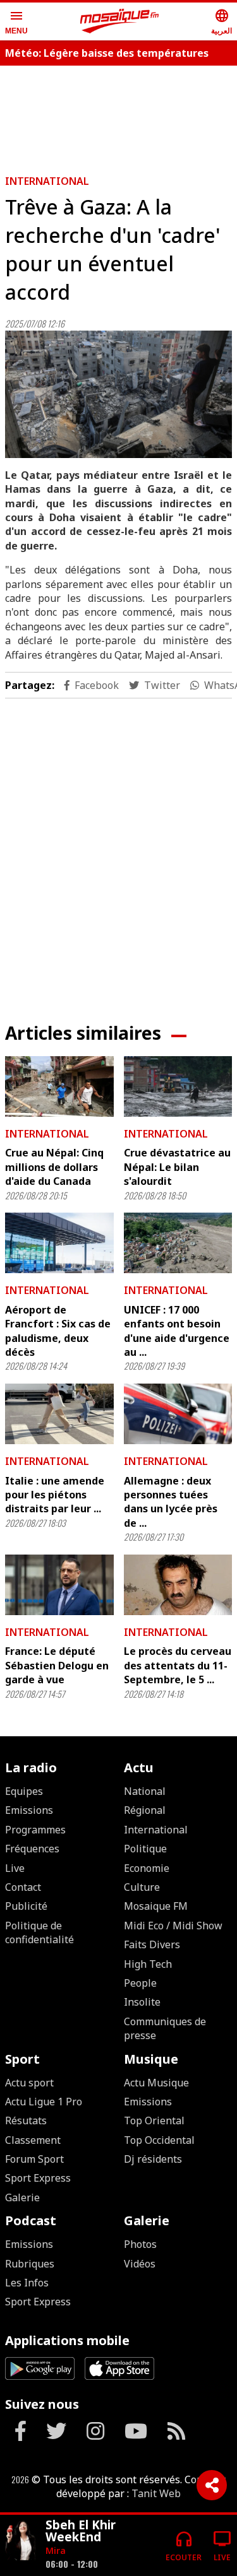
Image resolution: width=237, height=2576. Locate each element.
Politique (145, 1849)
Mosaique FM (156, 1906)
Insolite (142, 2002)
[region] (119, 850)
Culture (142, 1887)
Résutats (26, 2120)
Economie (147, 1868)
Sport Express (38, 2178)
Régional (145, 1810)
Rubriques (30, 2264)
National (145, 1791)
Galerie (22, 2197)
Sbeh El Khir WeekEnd (81, 2531)
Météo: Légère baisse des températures (107, 53)
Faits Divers (152, 1944)
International (47, 181)
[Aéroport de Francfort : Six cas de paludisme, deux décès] (59, 1243)
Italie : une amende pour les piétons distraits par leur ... (55, 1495)
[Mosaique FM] (119, 21)
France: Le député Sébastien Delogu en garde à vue (57, 1665)
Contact (23, 1887)
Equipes (24, 1791)
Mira (56, 2550)
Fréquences (32, 1849)
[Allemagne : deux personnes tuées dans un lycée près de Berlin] (178, 1414)
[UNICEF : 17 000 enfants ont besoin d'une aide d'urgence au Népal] (178, 1243)
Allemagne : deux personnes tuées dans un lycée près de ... (171, 1502)
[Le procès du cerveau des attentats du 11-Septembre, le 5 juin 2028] (178, 1585)
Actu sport (29, 2083)
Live (15, 1868)
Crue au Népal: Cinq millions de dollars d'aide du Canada (54, 1167)
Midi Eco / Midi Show (173, 1926)
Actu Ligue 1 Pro (44, 2102)
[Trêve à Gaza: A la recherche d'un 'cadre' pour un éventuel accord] (118, 394)
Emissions (29, 1810)
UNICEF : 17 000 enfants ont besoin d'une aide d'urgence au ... (177, 1331)
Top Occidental (159, 2140)
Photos (140, 2244)
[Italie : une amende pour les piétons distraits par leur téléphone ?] (59, 1414)
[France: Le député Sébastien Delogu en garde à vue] (59, 1585)
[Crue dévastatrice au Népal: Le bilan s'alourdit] (178, 1086)
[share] (212, 2485)
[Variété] (20, 2540)
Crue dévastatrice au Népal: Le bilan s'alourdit (177, 1167)
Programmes (35, 1830)
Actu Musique (156, 2083)
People (140, 1983)
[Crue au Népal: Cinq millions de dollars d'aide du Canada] (59, 1086)
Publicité (26, 1906)
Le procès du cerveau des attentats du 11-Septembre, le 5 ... (178, 1665)
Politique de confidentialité (39, 1932)
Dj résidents (153, 2159)
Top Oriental (154, 2120)
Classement (33, 2140)
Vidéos (140, 2264)
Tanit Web (156, 2493)
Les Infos (27, 2283)
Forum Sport (34, 2159)
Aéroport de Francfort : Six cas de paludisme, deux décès (58, 1331)
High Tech (148, 1964)
